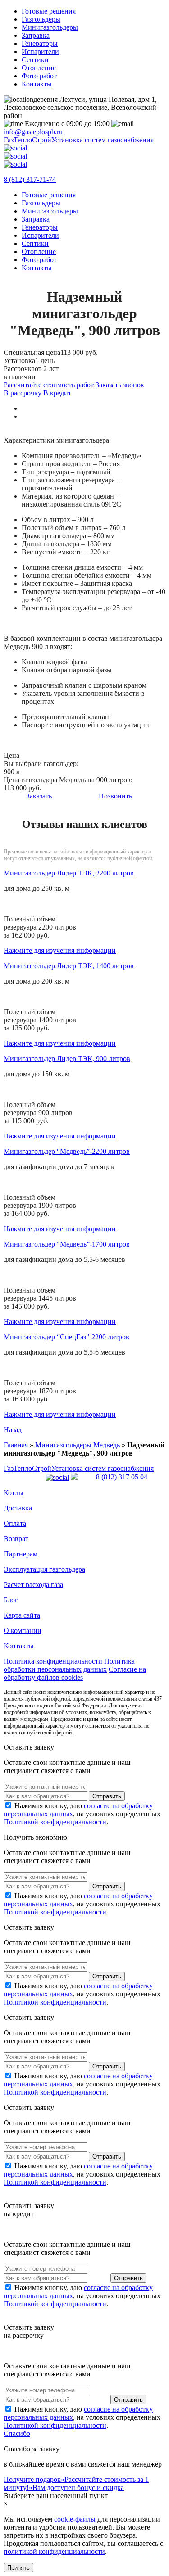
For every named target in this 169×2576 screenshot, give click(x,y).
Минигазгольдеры (50, 27)
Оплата (15, 1523)
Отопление (39, 68)
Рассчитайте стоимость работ (49, 385)
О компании (23, 1630)
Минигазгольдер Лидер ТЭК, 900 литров (67, 1059)
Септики (35, 60)
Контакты (37, 84)
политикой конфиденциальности (54, 2551)
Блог (11, 1600)
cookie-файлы (75, 2519)
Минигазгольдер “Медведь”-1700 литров (67, 1244)
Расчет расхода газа (33, 1585)
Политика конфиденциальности (53, 1661)
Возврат (16, 1539)
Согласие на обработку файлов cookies (75, 1673)
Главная (16, 1445)
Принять (18, 2568)
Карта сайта (22, 1615)
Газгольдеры (41, 19)
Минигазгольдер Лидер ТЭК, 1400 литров (69, 966)
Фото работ (39, 76)
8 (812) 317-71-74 (30, 179)
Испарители (40, 52)
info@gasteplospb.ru (33, 132)
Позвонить (115, 796)
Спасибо (17, 2433)
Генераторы (40, 43)
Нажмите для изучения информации (60, 950)
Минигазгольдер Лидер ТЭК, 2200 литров (69, 873)
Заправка (36, 35)
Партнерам (21, 1554)
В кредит (57, 393)
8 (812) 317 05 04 (122, 1477)
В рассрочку (23, 393)
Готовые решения (49, 11)
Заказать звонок (120, 385)
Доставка (18, 1508)
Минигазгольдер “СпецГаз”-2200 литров (66, 1337)
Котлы (14, 1493)
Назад (13, 1430)
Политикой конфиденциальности (55, 1822)
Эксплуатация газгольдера (44, 1569)
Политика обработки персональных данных (69, 1665)
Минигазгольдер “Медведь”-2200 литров (67, 1151)
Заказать (39, 796)
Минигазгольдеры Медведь (78, 1445)
